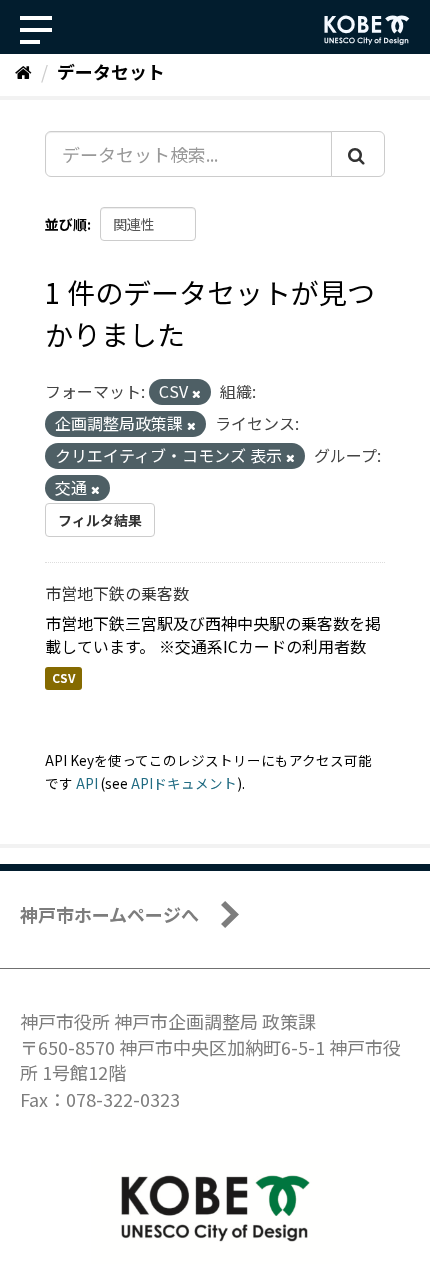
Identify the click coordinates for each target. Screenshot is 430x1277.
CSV (63, 678)
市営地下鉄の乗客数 (117, 593)
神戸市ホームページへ (109, 914)
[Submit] (358, 154)
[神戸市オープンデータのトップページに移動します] (367, 30)
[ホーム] (23, 71)
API (87, 783)
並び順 (66, 224)
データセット (111, 71)
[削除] (196, 393)
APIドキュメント (184, 783)
